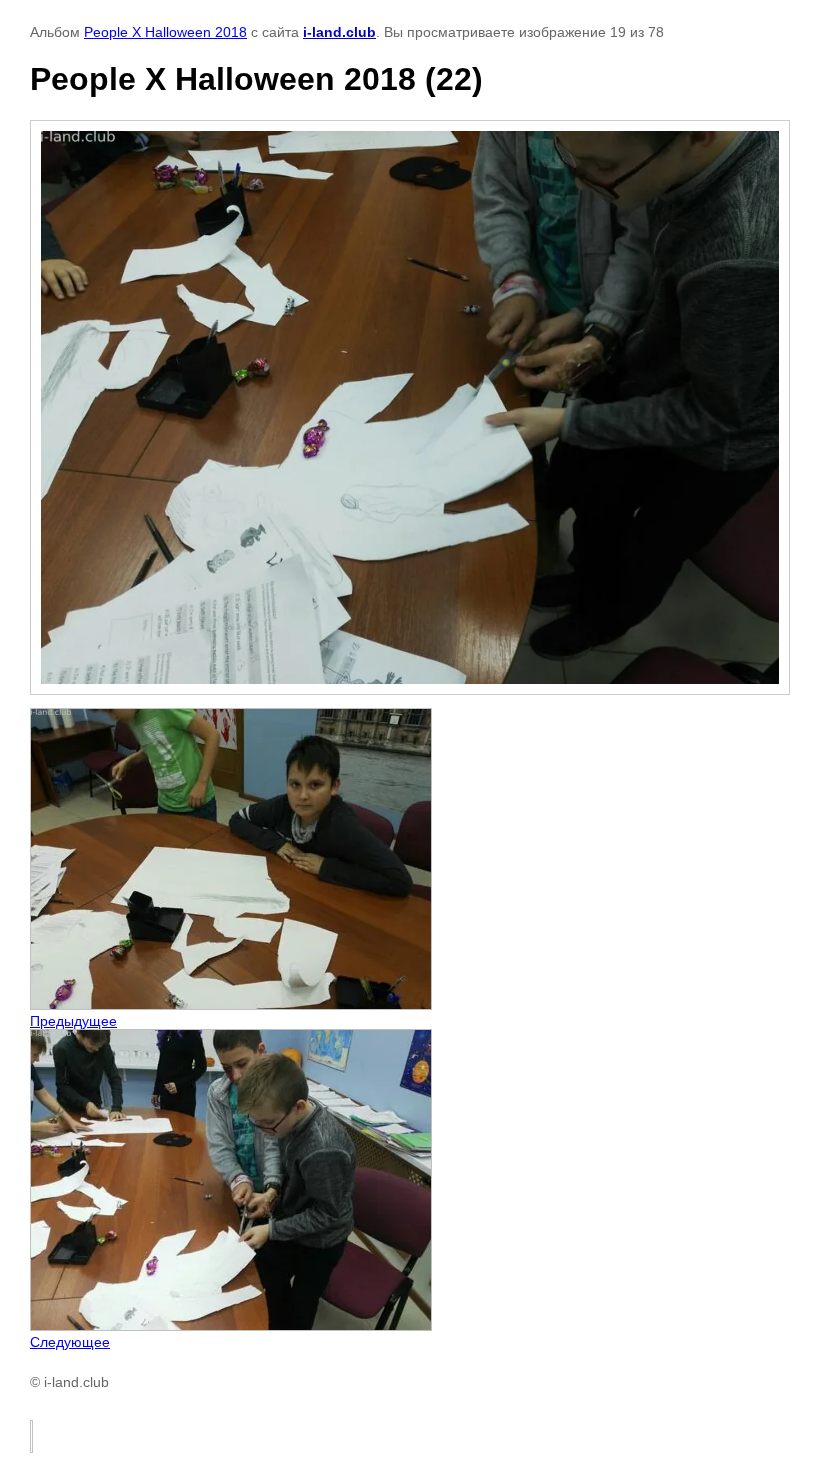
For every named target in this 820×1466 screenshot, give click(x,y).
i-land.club (339, 32)
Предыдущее (73, 1021)
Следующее (70, 1342)
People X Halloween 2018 (165, 32)
